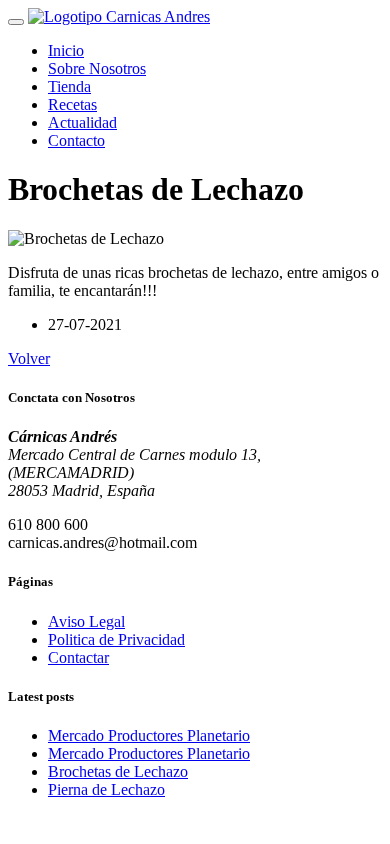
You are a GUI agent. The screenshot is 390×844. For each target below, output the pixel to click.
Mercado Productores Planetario (149, 735)
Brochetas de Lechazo (118, 771)
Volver (29, 358)
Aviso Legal (86, 621)
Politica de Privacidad (116, 639)
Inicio (66, 50)
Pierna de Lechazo (106, 789)
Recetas (72, 104)
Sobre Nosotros (97, 68)
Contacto (76, 140)
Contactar (78, 657)
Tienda (69, 86)
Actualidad (82, 122)
